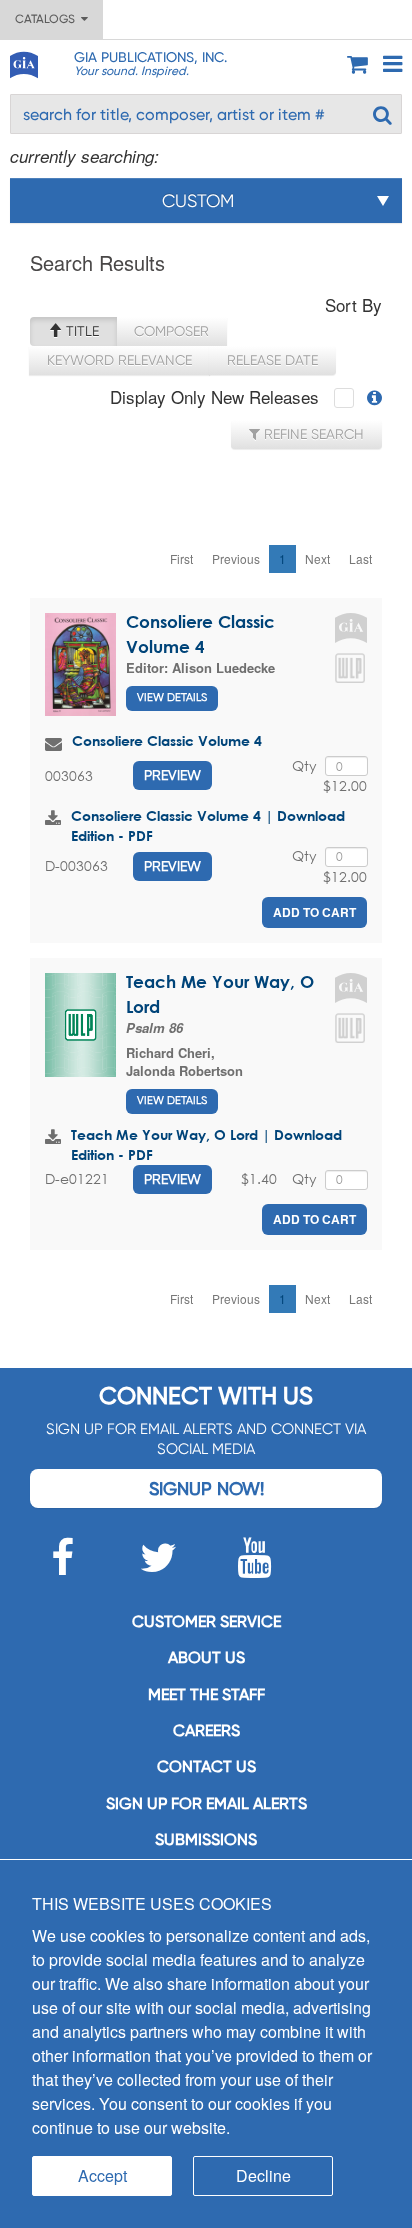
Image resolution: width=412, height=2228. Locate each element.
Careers (206, 1730)
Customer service (206, 1621)
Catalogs (48, 19)
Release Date (272, 360)
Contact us (206, 1766)
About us (206, 1657)
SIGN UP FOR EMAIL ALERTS (206, 1803)
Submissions (206, 1839)
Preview (172, 775)
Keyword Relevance (119, 360)
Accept (102, 2175)
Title (80, 331)
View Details (172, 697)
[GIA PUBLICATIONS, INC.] (23, 61)
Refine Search (312, 434)
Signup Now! (206, 1488)
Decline (263, 2175)
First (181, 558)
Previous (236, 558)
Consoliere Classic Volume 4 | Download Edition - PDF (208, 825)
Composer (171, 331)
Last (360, 558)
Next (317, 558)
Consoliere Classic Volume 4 (167, 740)
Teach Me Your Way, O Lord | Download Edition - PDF (206, 1144)
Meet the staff (206, 1694)
